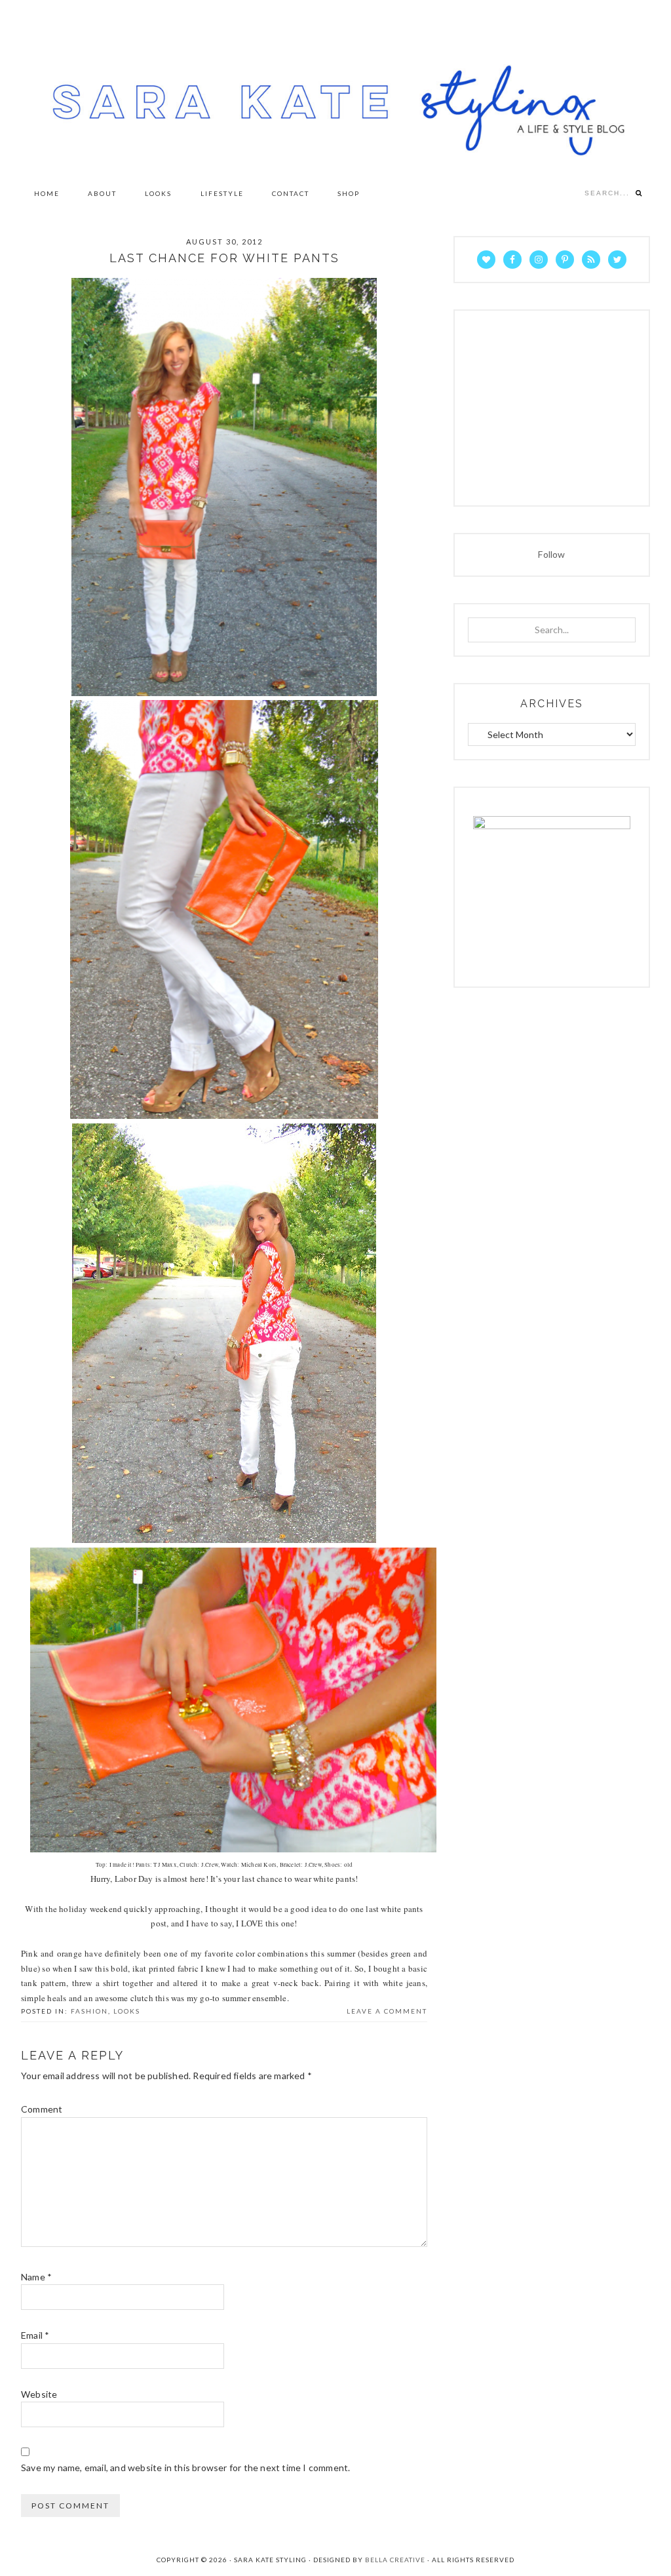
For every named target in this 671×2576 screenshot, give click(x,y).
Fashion (89, 2011)
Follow (551, 554)
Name (36, 2277)
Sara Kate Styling (335, 88)
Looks (127, 2011)
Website (39, 2394)
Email (35, 2335)
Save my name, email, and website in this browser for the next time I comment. (185, 2468)
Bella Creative (395, 2560)
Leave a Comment (387, 2011)
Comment (42, 2109)
